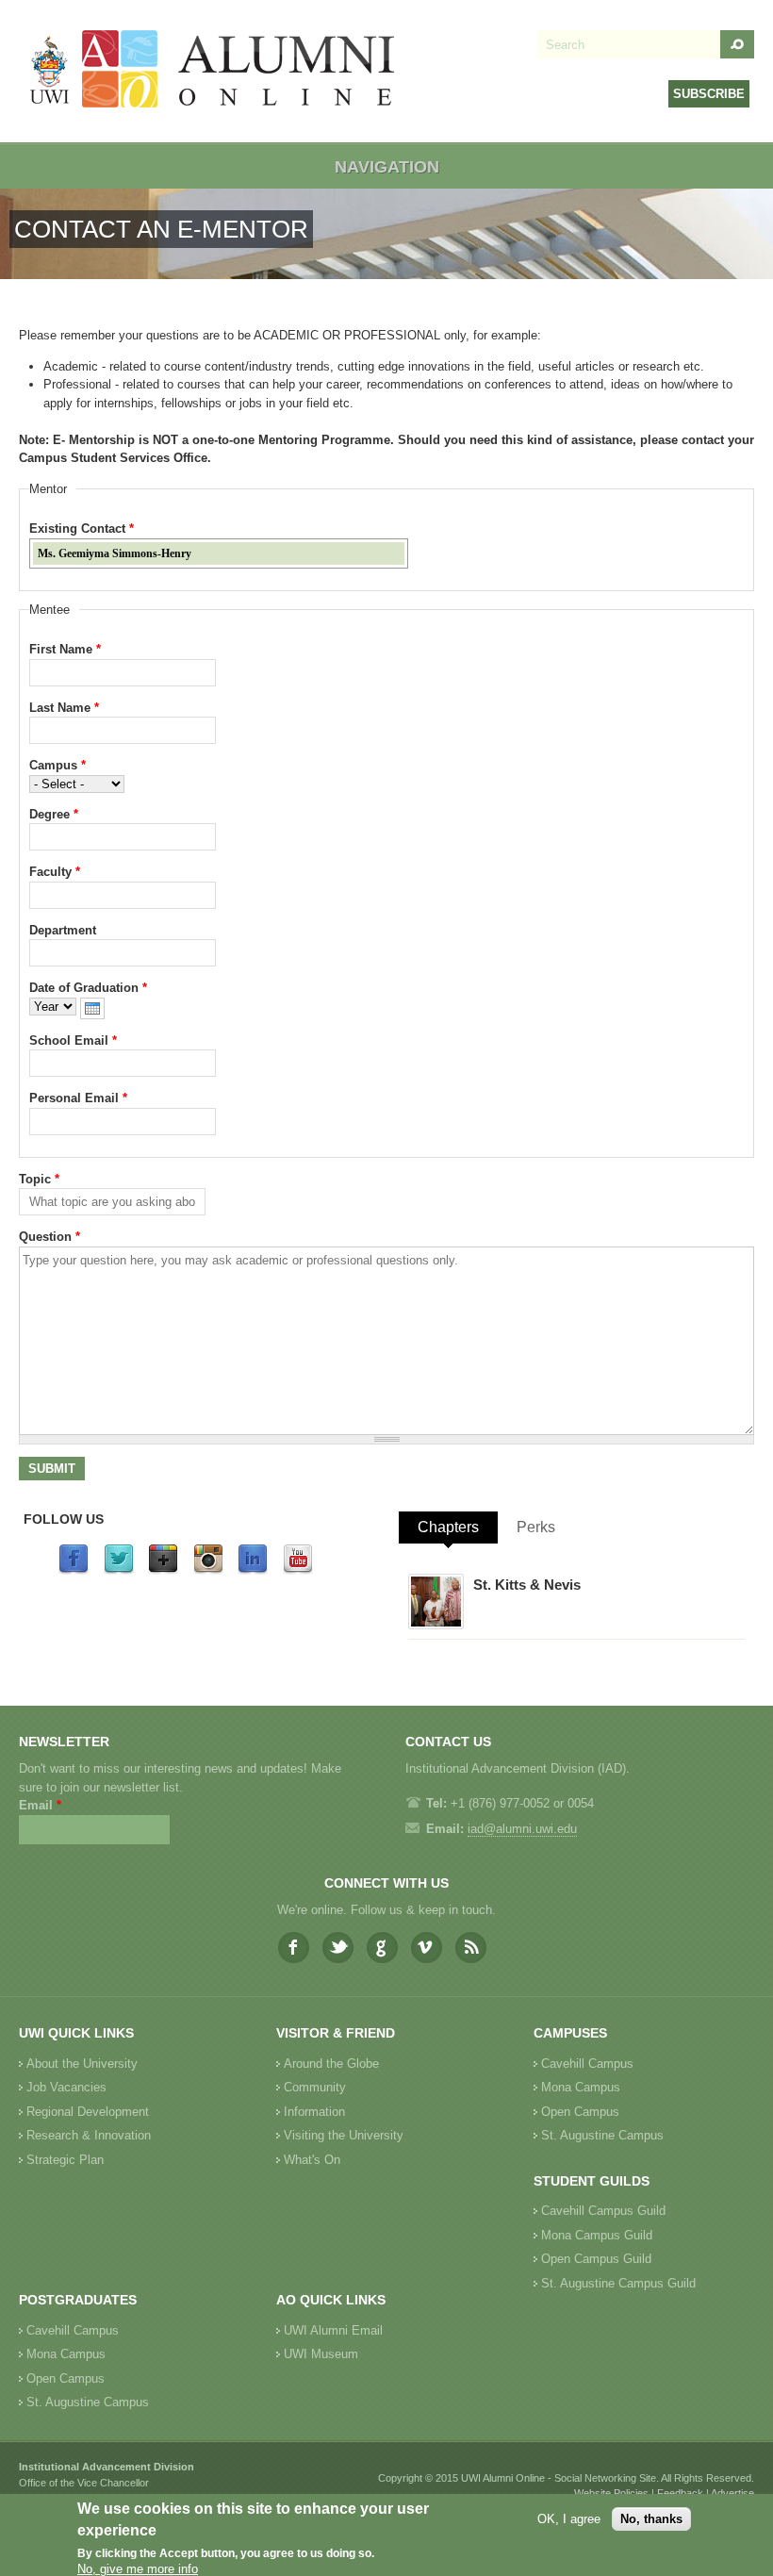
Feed (471, 1948)
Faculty (55, 872)
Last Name (64, 708)
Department (63, 930)
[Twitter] (119, 1570)
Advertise (732, 2493)
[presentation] (92, 1008)
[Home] (213, 71)
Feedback (680, 2493)
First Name (65, 649)
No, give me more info (138, 2569)
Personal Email (78, 1098)
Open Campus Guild (596, 2259)
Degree (54, 814)
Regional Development (88, 2112)
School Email (73, 1040)
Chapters (448, 1527)
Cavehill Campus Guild (603, 2211)
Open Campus (580, 2112)
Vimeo (427, 1948)
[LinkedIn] (253, 1570)
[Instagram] (208, 1570)
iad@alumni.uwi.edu (522, 1829)
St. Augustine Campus (602, 2135)
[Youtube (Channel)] (298, 1570)
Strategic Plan (65, 2160)
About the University (82, 2064)
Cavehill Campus (587, 2064)
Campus (58, 765)
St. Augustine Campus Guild (618, 2283)
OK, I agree (569, 2519)
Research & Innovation (89, 2135)
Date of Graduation (88, 988)
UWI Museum (321, 2354)
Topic (39, 1179)
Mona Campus (581, 2087)
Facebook (294, 1948)
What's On (312, 2160)
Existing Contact (82, 528)
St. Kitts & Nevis (527, 1585)
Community (315, 2087)
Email (40, 1805)
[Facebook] (74, 1570)
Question (49, 1237)
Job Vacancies (66, 2087)
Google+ (382, 1948)
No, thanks (651, 2519)
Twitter (338, 1948)
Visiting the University (344, 2135)
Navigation (387, 167)
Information (314, 2112)
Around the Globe (331, 2064)
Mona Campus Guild (597, 2235)
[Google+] (163, 1570)
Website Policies (611, 2493)
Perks (536, 1527)
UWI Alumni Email (333, 2330)
